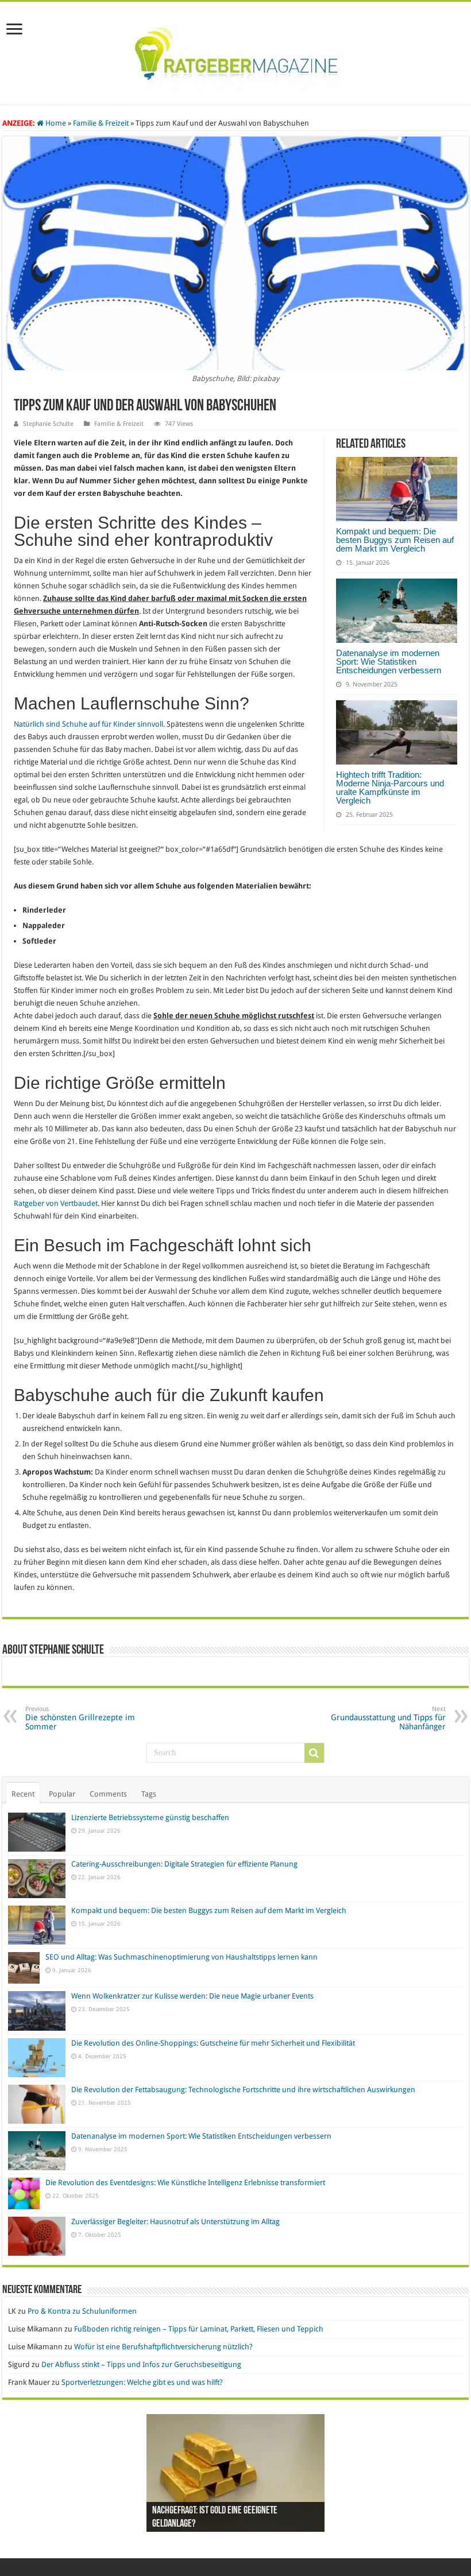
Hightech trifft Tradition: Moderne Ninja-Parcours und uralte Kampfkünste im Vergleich (390, 787)
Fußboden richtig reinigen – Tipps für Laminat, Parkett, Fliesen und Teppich (199, 2329)
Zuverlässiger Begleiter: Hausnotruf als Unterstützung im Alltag (175, 2222)
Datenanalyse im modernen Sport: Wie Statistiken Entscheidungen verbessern (389, 662)
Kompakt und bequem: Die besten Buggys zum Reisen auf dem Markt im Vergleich (395, 540)
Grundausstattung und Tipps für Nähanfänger (388, 1718)
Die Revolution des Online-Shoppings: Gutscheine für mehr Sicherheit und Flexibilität (213, 2043)
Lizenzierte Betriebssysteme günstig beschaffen (150, 1817)
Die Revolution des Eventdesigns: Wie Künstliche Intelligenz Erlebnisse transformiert (185, 2183)
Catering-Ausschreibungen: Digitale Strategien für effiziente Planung (184, 1864)
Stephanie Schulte (48, 424)
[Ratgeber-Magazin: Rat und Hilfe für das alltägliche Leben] (236, 51)
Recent (23, 1794)
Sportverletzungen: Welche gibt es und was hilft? (142, 2382)
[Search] (314, 1753)
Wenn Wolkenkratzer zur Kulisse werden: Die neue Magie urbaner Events (192, 1996)
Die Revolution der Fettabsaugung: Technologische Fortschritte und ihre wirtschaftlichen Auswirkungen (243, 2090)
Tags (149, 1794)
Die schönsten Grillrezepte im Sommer (80, 1718)
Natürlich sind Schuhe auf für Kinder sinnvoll (88, 724)
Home (55, 123)
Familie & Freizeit (101, 123)
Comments (108, 1794)
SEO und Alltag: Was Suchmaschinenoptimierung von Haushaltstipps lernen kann (182, 1957)
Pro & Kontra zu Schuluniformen (82, 2311)
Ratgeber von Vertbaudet (56, 1203)
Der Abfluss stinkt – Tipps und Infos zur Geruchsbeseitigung (141, 2364)
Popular (62, 1794)
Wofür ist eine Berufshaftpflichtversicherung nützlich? (163, 2347)
